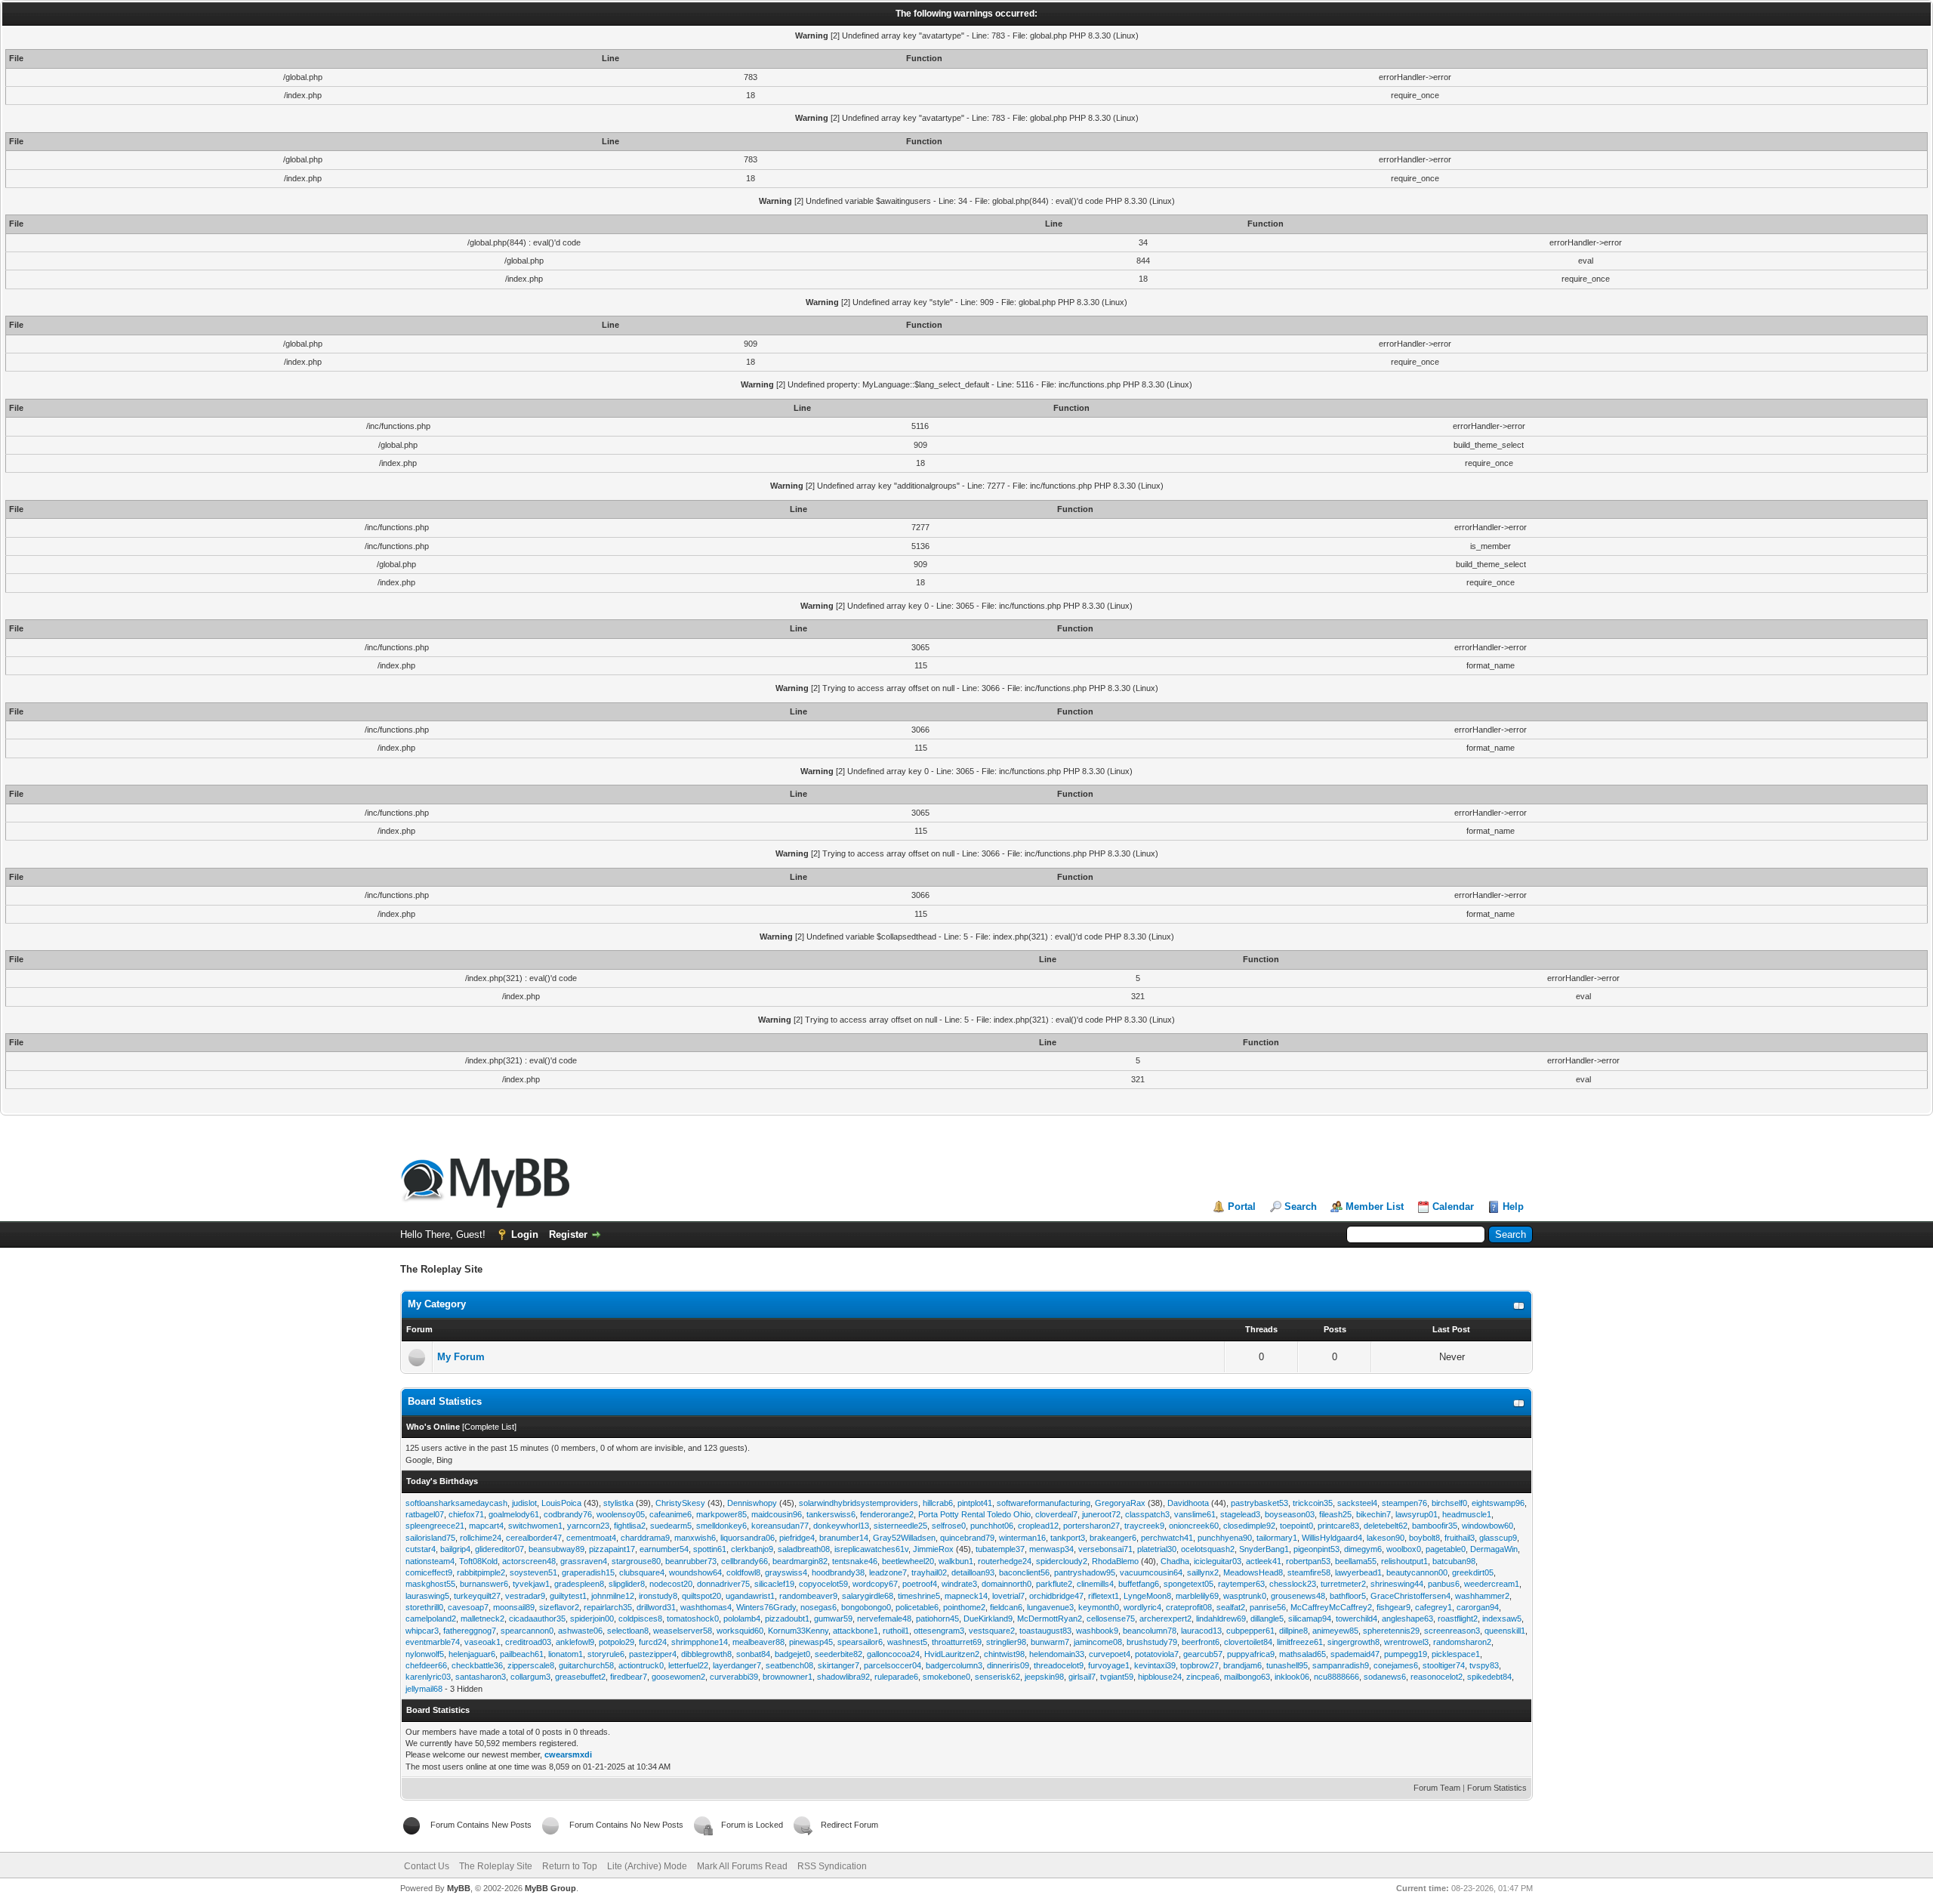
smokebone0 (946, 1677)
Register (568, 1234)
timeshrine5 (919, 1596)
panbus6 (1444, 1584)
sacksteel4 (1357, 1503)
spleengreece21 (435, 1526)
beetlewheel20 (908, 1561)
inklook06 (1292, 1677)
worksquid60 (740, 1631)
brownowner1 (788, 1677)
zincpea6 (1203, 1677)
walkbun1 (956, 1561)
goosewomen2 (678, 1677)
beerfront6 (1201, 1642)
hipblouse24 (1160, 1677)
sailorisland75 (430, 1538)
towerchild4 (1356, 1619)
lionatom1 (566, 1654)
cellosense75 (1111, 1619)
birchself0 (1449, 1503)
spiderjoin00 (592, 1619)
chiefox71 (466, 1514)
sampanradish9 (1341, 1665)
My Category (437, 1304)
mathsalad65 (1303, 1654)
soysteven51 (533, 1572)
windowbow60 (1488, 1526)
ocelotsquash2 (1208, 1549)
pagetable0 (1446, 1549)
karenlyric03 (428, 1677)
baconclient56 (1024, 1572)
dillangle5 (1267, 1619)
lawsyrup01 (1417, 1514)
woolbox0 (1404, 1549)
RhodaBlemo (1115, 1561)
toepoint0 (1296, 1526)
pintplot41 (975, 1503)
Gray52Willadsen (904, 1538)
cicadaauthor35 (537, 1619)
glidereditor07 (499, 1549)
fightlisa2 (630, 1526)
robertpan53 (1308, 1561)
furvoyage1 (1109, 1665)
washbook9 (1097, 1631)
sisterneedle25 (900, 1526)
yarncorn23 (588, 1526)
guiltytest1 (568, 1596)
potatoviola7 (1157, 1654)
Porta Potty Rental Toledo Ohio (974, 1514)
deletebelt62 (1386, 1526)
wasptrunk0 (1245, 1596)
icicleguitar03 (1218, 1561)
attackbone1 (856, 1631)
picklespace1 (1456, 1654)
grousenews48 (1298, 1596)
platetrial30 (1157, 1549)
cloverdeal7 (1056, 1514)
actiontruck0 (641, 1665)
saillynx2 (1203, 1572)
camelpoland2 (431, 1619)
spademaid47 (1355, 1654)
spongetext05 (1188, 1584)
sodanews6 (1385, 1677)
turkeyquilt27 (477, 1596)
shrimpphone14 (700, 1642)
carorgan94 (1478, 1607)
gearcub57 (1203, 1654)
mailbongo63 (1247, 1677)
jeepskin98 (1044, 1677)
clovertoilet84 (1248, 1642)
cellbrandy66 (745, 1561)
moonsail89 (514, 1607)
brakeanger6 (1113, 1538)
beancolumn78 (1150, 1631)
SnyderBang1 (1264, 1549)
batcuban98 (1454, 1561)
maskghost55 (430, 1584)
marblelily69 (1197, 1596)
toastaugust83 (1045, 1631)
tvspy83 (1484, 1665)
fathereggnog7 (470, 1631)
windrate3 (959, 1584)
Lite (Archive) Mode (647, 1866)
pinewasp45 (811, 1642)
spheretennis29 (1391, 1631)
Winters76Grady (766, 1607)
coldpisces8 (640, 1619)
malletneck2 (482, 1619)
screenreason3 (1452, 1631)
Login (525, 1234)
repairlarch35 (608, 1607)
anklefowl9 (575, 1642)
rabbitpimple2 (481, 1572)
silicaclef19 (774, 1584)
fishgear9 (1393, 1607)
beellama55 (1356, 1561)
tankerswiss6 (831, 1514)
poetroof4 (920, 1584)
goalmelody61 (514, 1514)
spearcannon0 (527, 1631)
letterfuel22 (688, 1665)
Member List (1375, 1207)
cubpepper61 (1250, 1631)
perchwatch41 (1167, 1538)
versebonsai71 (1105, 1549)
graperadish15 (588, 1572)
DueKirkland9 (988, 1619)
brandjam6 (1242, 1665)
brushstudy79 (1152, 1642)
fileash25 (1335, 1514)
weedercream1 (1492, 1584)
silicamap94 (1310, 1619)
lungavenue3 (1050, 1607)
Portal (1242, 1207)
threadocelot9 (1059, 1665)
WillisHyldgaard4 (1332, 1538)
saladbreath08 (804, 1549)
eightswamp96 (1498, 1503)
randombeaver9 (808, 1596)
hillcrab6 (938, 1503)
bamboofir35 (1435, 1526)
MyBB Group (550, 1888)
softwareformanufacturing (1044, 1503)
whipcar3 (422, 1631)
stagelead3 (1240, 1514)
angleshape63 (1407, 1619)
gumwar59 (833, 1619)
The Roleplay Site (496, 1866)
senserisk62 (997, 1677)
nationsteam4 (430, 1561)
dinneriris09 (1008, 1665)
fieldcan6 (1006, 1607)
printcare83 (1338, 1526)
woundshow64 (695, 1572)
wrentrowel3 (1406, 1642)
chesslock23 (1293, 1584)
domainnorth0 (1007, 1584)
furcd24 (653, 1642)
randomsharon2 (1462, 1642)
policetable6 (917, 1607)
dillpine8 (1293, 1631)
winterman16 (1022, 1538)
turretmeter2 (1343, 1584)
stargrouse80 (636, 1561)
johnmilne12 (613, 1596)
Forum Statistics (1497, 1788)
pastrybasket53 (1259, 1503)
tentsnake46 (855, 1561)
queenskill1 (1505, 1631)
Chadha (1175, 1561)
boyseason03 (1290, 1514)
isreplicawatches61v (871, 1549)
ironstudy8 (658, 1596)
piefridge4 (797, 1538)
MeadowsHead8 (1253, 1572)
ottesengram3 (939, 1631)
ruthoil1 (896, 1631)
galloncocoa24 (893, 1654)
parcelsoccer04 (893, 1665)
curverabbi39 (734, 1677)
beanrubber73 (691, 1561)
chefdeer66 (426, 1665)
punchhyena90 (1225, 1538)
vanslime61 (1195, 1514)
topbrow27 (1199, 1665)
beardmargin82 (800, 1561)
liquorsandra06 (748, 1538)
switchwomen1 (535, 1526)
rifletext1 (1104, 1596)
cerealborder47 (534, 1538)
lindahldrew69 (1221, 1619)
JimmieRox (933, 1549)
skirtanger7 (839, 1665)
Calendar (1453, 1207)
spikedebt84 (1489, 1677)
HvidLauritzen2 (952, 1654)
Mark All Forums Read (742, 1866)
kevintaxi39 (1155, 1665)
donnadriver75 (723, 1584)
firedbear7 (629, 1677)
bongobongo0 (866, 1607)
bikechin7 (1373, 1514)
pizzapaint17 (612, 1549)
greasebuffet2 (580, 1677)
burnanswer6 (484, 1584)
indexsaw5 (1502, 1619)
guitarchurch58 (586, 1665)
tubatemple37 (1000, 1549)
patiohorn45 (937, 1619)
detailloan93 (973, 1572)
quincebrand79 (967, 1538)
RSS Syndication (832, 1866)
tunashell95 (1287, 1665)
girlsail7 (1082, 1677)
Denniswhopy (752, 1503)
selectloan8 (628, 1631)
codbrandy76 (568, 1514)
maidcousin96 (777, 1514)
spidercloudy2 (1062, 1561)
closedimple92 (1249, 1526)
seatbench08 (789, 1665)
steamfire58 (1309, 1572)
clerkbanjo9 (752, 1549)
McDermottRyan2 (1050, 1619)
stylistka (618, 1503)
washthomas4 (706, 1607)
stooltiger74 (1444, 1665)
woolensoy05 (621, 1514)
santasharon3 (481, 1677)
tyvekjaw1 (531, 1584)
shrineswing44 (1397, 1584)
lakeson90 (1386, 1538)
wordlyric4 (1142, 1607)
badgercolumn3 (954, 1665)
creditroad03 (528, 1642)
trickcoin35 (1313, 1503)
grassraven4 (584, 1561)
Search (1301, 1207)
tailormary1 (1277, 1538)
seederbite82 (839, 1654)
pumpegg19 (1406, 1654)
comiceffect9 (429, 1572)
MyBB (459, 1888)
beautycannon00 (1417, 1572)
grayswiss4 (786, 1572)
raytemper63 (1241, 1584)
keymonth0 (1099, 1607)
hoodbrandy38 (838, 1572)
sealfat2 (1231, 1607)
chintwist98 (1004, 1654)
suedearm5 (671, 1526)
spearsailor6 (860, 1642)
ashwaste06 (580, 1631)
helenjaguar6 (472, 1654)
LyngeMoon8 (1147, 1596)
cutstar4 (421, 1549)
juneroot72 (1101, 1514)
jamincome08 (1098, 1642)
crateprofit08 (1189, 1607)
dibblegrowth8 (706, 1654)
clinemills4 (1095, 1584)
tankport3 (1068, 1538)
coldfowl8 (743, 1572)
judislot (524, 1503)
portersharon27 (1091, 1526)
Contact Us (427, 1866)
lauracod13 (1201, 1631)
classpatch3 (1147, 1514)
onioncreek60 (1194, 1526)
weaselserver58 (683, 1631)
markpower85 (721, 1514)
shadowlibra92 (843, 1677)
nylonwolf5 (425, 1654)
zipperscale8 (531, 1665)
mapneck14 (966, 1596)
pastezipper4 (653, 1654)
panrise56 (1268, 1607)
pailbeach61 (522, 1654)
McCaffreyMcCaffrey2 (1331, 1607)
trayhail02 (929, 1572)
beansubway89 (556, 1549)
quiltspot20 (701, 1596)
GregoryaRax (1120, 1503)
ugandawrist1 (750, 1596)
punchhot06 (992, 1526)
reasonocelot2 (1437, 1677)
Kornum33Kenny (798, 1631)
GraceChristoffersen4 (1410, 1596)
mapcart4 (486, 1526)
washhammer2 (1482, 1596)
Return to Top (570, 1866)
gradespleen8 (579, 1584)
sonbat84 (753, 1654)
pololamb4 (742, 1619)
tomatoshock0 (693, 1619)
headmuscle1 (1467, 1514)
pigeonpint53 (1316, 1549)
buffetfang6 (1139, 1584)
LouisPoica (561, 1503)
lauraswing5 (427, 1596)
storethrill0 (424, 1607)
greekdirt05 (1473, 1572)
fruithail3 (1460, 1538)
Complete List (489, 1427)
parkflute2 (1054, 1584)
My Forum (461, 1357)
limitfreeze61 (1300, 1642)
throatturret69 (957, 1642)
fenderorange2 (887, 1514)
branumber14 (844, 1538)
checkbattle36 (477, 1665)
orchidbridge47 (1056, 1596)
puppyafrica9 (1251, 1654)
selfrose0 (949, 1526)
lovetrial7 (1008, 1596)
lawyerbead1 (1358, 1572)
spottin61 (710, 1549)
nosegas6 (819, 1607)
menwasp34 (1051, 1549)
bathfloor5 (1348, 1596)
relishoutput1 (1404, 1561)
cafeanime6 (671, 1514)
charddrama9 (645, 1538)
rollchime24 (481, 1538)
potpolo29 (617, 1642)
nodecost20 (671, 1584)
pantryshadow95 (1085, 1572)
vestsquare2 (992, 1631)
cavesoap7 (468, 1607)
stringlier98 (1006, 1642)
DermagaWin (1494, 1549)
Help (1513, 1207)
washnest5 (907, 1642)
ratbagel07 (425, 1514)
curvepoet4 (1110, 1654)
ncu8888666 (1336, 1677)
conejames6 (1396, 1665)
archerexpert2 (1165, 1619)
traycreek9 (1144, 1526)
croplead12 (1038, 1526)
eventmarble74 (433, 1642)
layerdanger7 (737, 1665)
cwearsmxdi (568, 1754)
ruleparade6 (896, 1677)
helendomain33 (1057, 1654)
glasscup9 (1498, 1538)
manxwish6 (695, 1538)
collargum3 (530, 1677)
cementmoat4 (591, 1538)
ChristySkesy (680, 1503)
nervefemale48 (884, 1619)
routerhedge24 (1005, 1561)
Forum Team (1437, 1788)
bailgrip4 (455, 1549)
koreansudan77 (780, 1526)
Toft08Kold (478, 1561)
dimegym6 (1363, 1549)
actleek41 (1264, 1561)
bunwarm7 (1050, 1642)
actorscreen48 (529, 1561)
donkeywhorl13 (841, 1526)
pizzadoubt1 (787, 1619)
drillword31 (656, 1607)
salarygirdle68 (868, 1596)
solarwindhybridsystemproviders (859, 1503)
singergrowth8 (1353, 1642)
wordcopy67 (875, 1584)
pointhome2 (964, 1607)
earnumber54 (664, 1549)
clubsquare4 (642, 1572)
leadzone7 (888, 1572)
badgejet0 (792, 1654)
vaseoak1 (482, 1642)
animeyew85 (1335, 1631)
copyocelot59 (823, 1584)
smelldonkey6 (721, 1526)
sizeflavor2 (559, 1607)
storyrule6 (606, 1654)
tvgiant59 (1117, 1677)
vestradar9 (525, 1596)
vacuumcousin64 (1151, 1572)
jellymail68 (424, 1689)
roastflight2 (1458, 1619)
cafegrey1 (1434, 1607)
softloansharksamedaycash (456, 1503)
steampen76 (1404, 1503)
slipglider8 (627, 1584)
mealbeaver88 (758, 1642)
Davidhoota (1188, 1503)
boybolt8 (1424, 1538)
